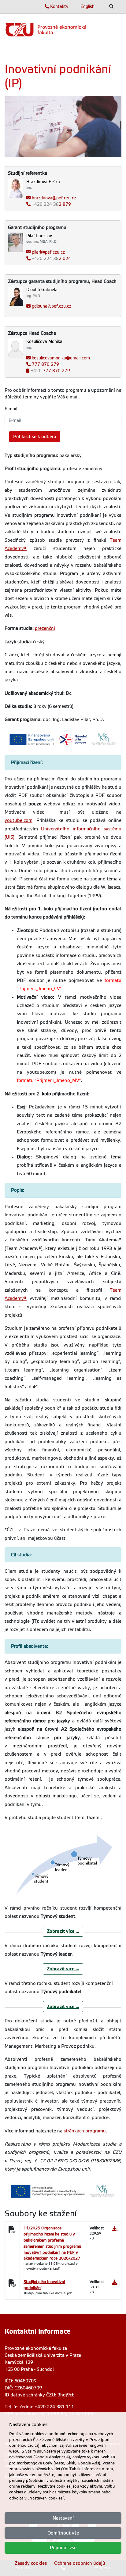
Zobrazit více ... (63, 1931)
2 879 (51, 204)
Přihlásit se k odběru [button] (35, 437)
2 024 (51, 259)
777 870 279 (45, 364)
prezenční (45, 628)
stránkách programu (85, 2131)
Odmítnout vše (63, 2533)
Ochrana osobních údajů (80, 2563)
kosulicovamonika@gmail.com (61, 358)
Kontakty (59, 6)
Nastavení (63, 2518)
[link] (63, 30)
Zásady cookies (31, 2563)
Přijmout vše (63, 2548)
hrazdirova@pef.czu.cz (54, 198)
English (87, 6)
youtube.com (19, 820)
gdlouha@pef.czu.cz (52, 306)
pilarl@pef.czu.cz (48, 252)
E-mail (11, 409)
